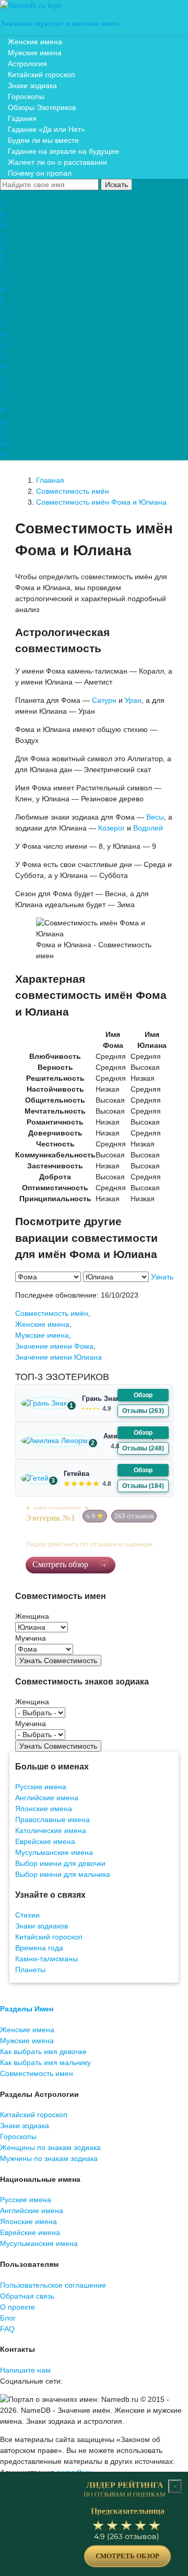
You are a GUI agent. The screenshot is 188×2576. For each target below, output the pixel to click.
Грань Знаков (105, 1399)
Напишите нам (25, 2370)
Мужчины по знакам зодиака (49, 2158)
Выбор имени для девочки (60, 1863)
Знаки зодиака (25, 2126)
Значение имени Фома (54, 1346)
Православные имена (52, 1820)
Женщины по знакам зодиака (50, 2147)
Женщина (32, 1616)
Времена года (39, 1948)
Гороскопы (18, 2137)
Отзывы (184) (143, 1486)
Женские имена (42, 1324)
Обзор (143, 1395)
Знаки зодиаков (42, 1926)
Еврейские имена (45, 1841)
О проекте (17, 2307)
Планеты (30, 1970)
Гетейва (77, 1474)
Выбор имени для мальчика (63, 1874)
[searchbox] (49, 185)
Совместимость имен (37, 2073)
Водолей (148, 828)
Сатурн (104, 700)
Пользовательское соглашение (53, 2285)
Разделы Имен (27, 2009)
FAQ (7, 2329)
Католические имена (51, 1830)
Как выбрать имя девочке (43, 2052)
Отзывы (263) (143, 1411)
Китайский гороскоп (49, 1937)
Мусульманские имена (54, 1852)
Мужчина (31, 1638)
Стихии (27, 1915)
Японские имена (44, 1809)
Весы (155, 817)
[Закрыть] (175, 2486)
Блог (8, 2318)
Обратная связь (27, 2296)
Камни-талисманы (46, 1959)
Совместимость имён (52, 1313)
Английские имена (47, 1798)
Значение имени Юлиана (58, 1357)
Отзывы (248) (143, 1448)
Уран (133, 700)
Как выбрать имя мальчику (45, 2062)
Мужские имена (42, 1335)
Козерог (111, 828)
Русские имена (41, 1787)
